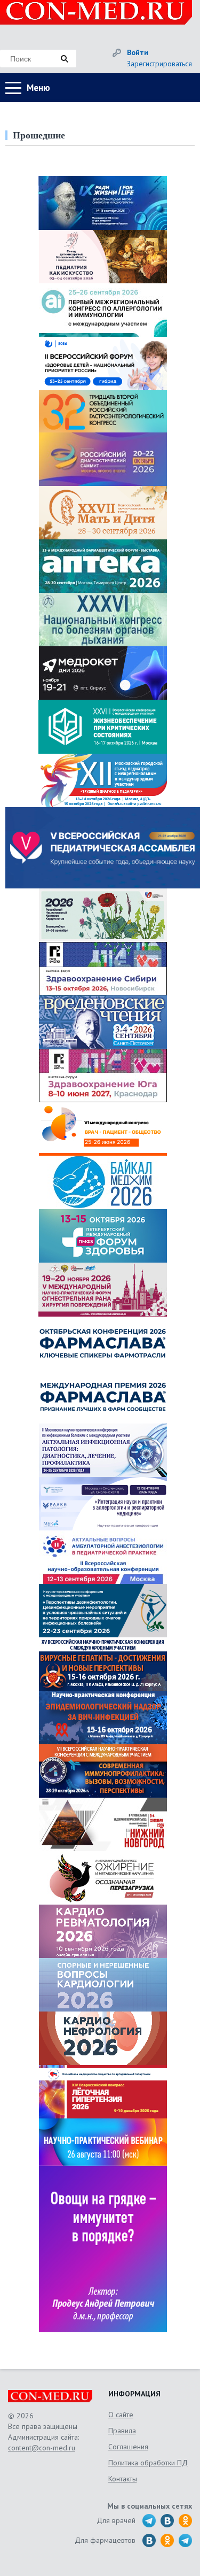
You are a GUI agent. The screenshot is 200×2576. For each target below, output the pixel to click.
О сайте (121, 2415)
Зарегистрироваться (159, 64)
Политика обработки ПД (148, 2463)
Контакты (123, 2479)
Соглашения (128, 2447)
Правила (122, 2431)
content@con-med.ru (42, 2448)
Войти (138, 52)
